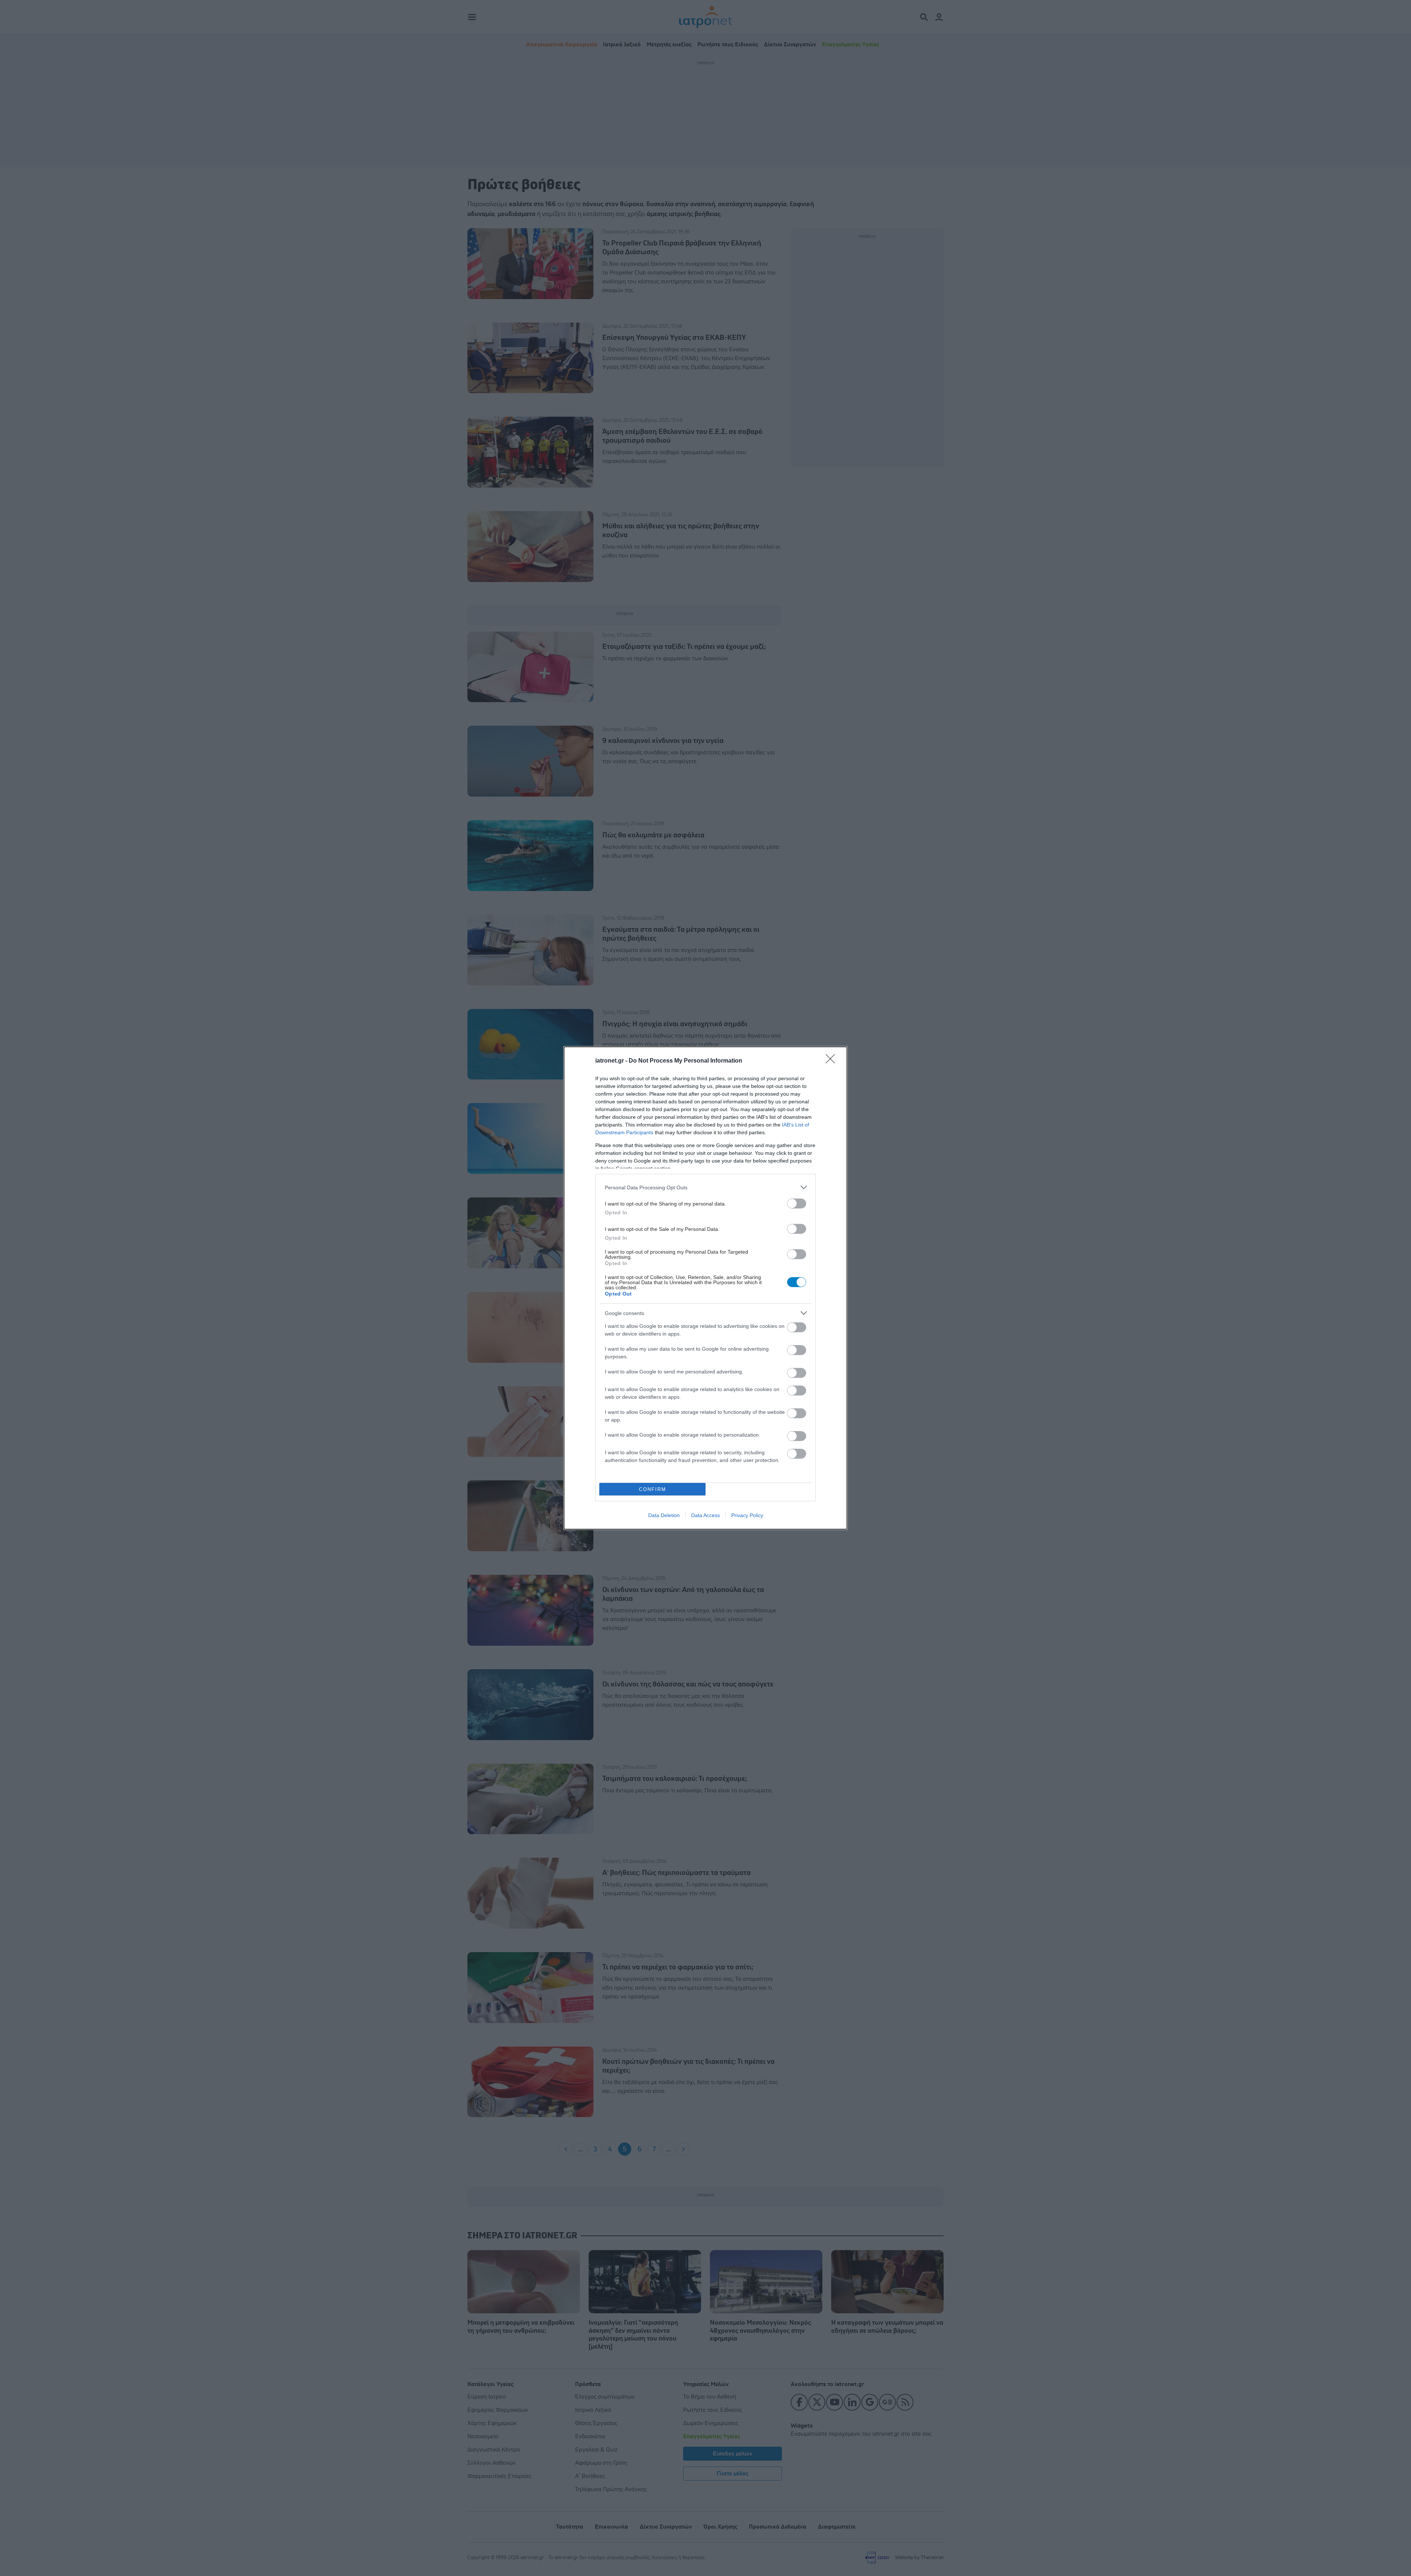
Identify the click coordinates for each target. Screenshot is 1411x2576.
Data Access (705, 1515)
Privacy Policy (747, 1515)
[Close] (833, 1061)
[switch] (797, 1203)
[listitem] (705, 1187)
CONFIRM (653, 1489)
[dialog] (705, 1288)
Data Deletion (664, 1515)
